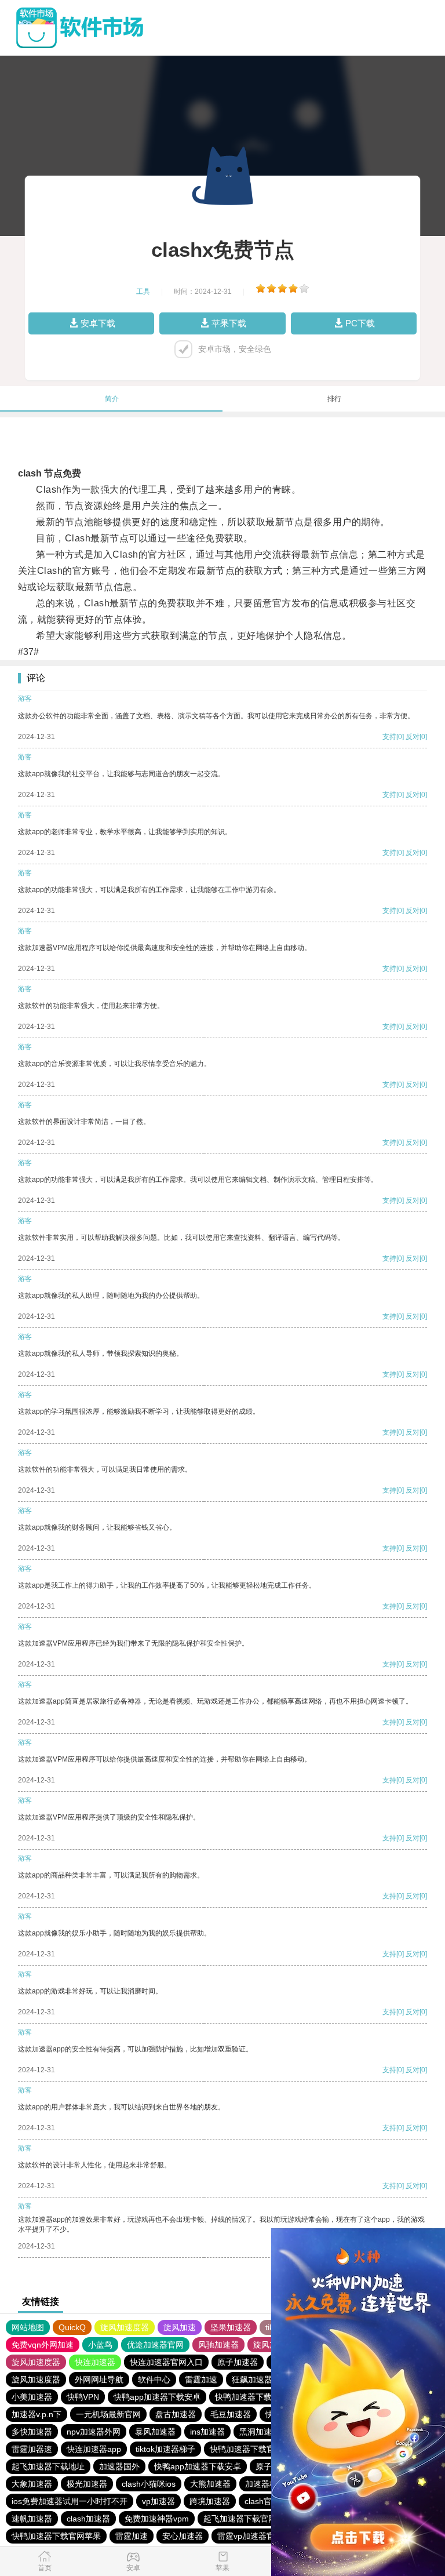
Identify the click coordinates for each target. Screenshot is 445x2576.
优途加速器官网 (155, 2345)
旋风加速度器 (125, 2327)
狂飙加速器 (252, 2379)
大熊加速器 (210, 2484)
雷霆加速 (201, 2379)
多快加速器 (32, 2432)
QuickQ (72, 2327)
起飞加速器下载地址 (48, 2466)
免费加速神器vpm (157, 2519)
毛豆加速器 (231, 2414)
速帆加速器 (32, 2519)
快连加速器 (95, 2362)
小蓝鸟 (100, 2345)
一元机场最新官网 (108, 2414)
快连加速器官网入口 (166, 2362)
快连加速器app (94, 2449)
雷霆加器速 (32, 2449)
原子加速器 (238, 2362)
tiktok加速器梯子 (165, 2449)
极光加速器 (87, 2484)
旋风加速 (180, 2327)
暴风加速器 (155, 2432)
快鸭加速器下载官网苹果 (56, 2536)
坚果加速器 (231, 2327)
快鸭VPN (83, 2397)
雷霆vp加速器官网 (250, 2536)
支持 (389, 737)
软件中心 (154, 2379)
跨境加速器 (210, 2501)
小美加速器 (32, 2397)
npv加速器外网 (94, 2432)
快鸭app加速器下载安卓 (157, 2397)
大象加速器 (32, 2484)
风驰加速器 (218, 2345)
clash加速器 (88, 2519)
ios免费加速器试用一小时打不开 (70, 2501)
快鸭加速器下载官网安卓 (260, 2397)
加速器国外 (119, 2466)
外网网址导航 (99, 2379)
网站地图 (28, 2327)
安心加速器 (183, 2536)
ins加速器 (207, 2432)
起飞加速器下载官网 (240, 2519)
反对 (413, 737)
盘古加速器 (176, 2414)
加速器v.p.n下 (37, 2414)
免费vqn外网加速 (43, 2345)
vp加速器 (158, 2501)
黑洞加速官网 (264, 2432)
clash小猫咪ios (149, 2484)
